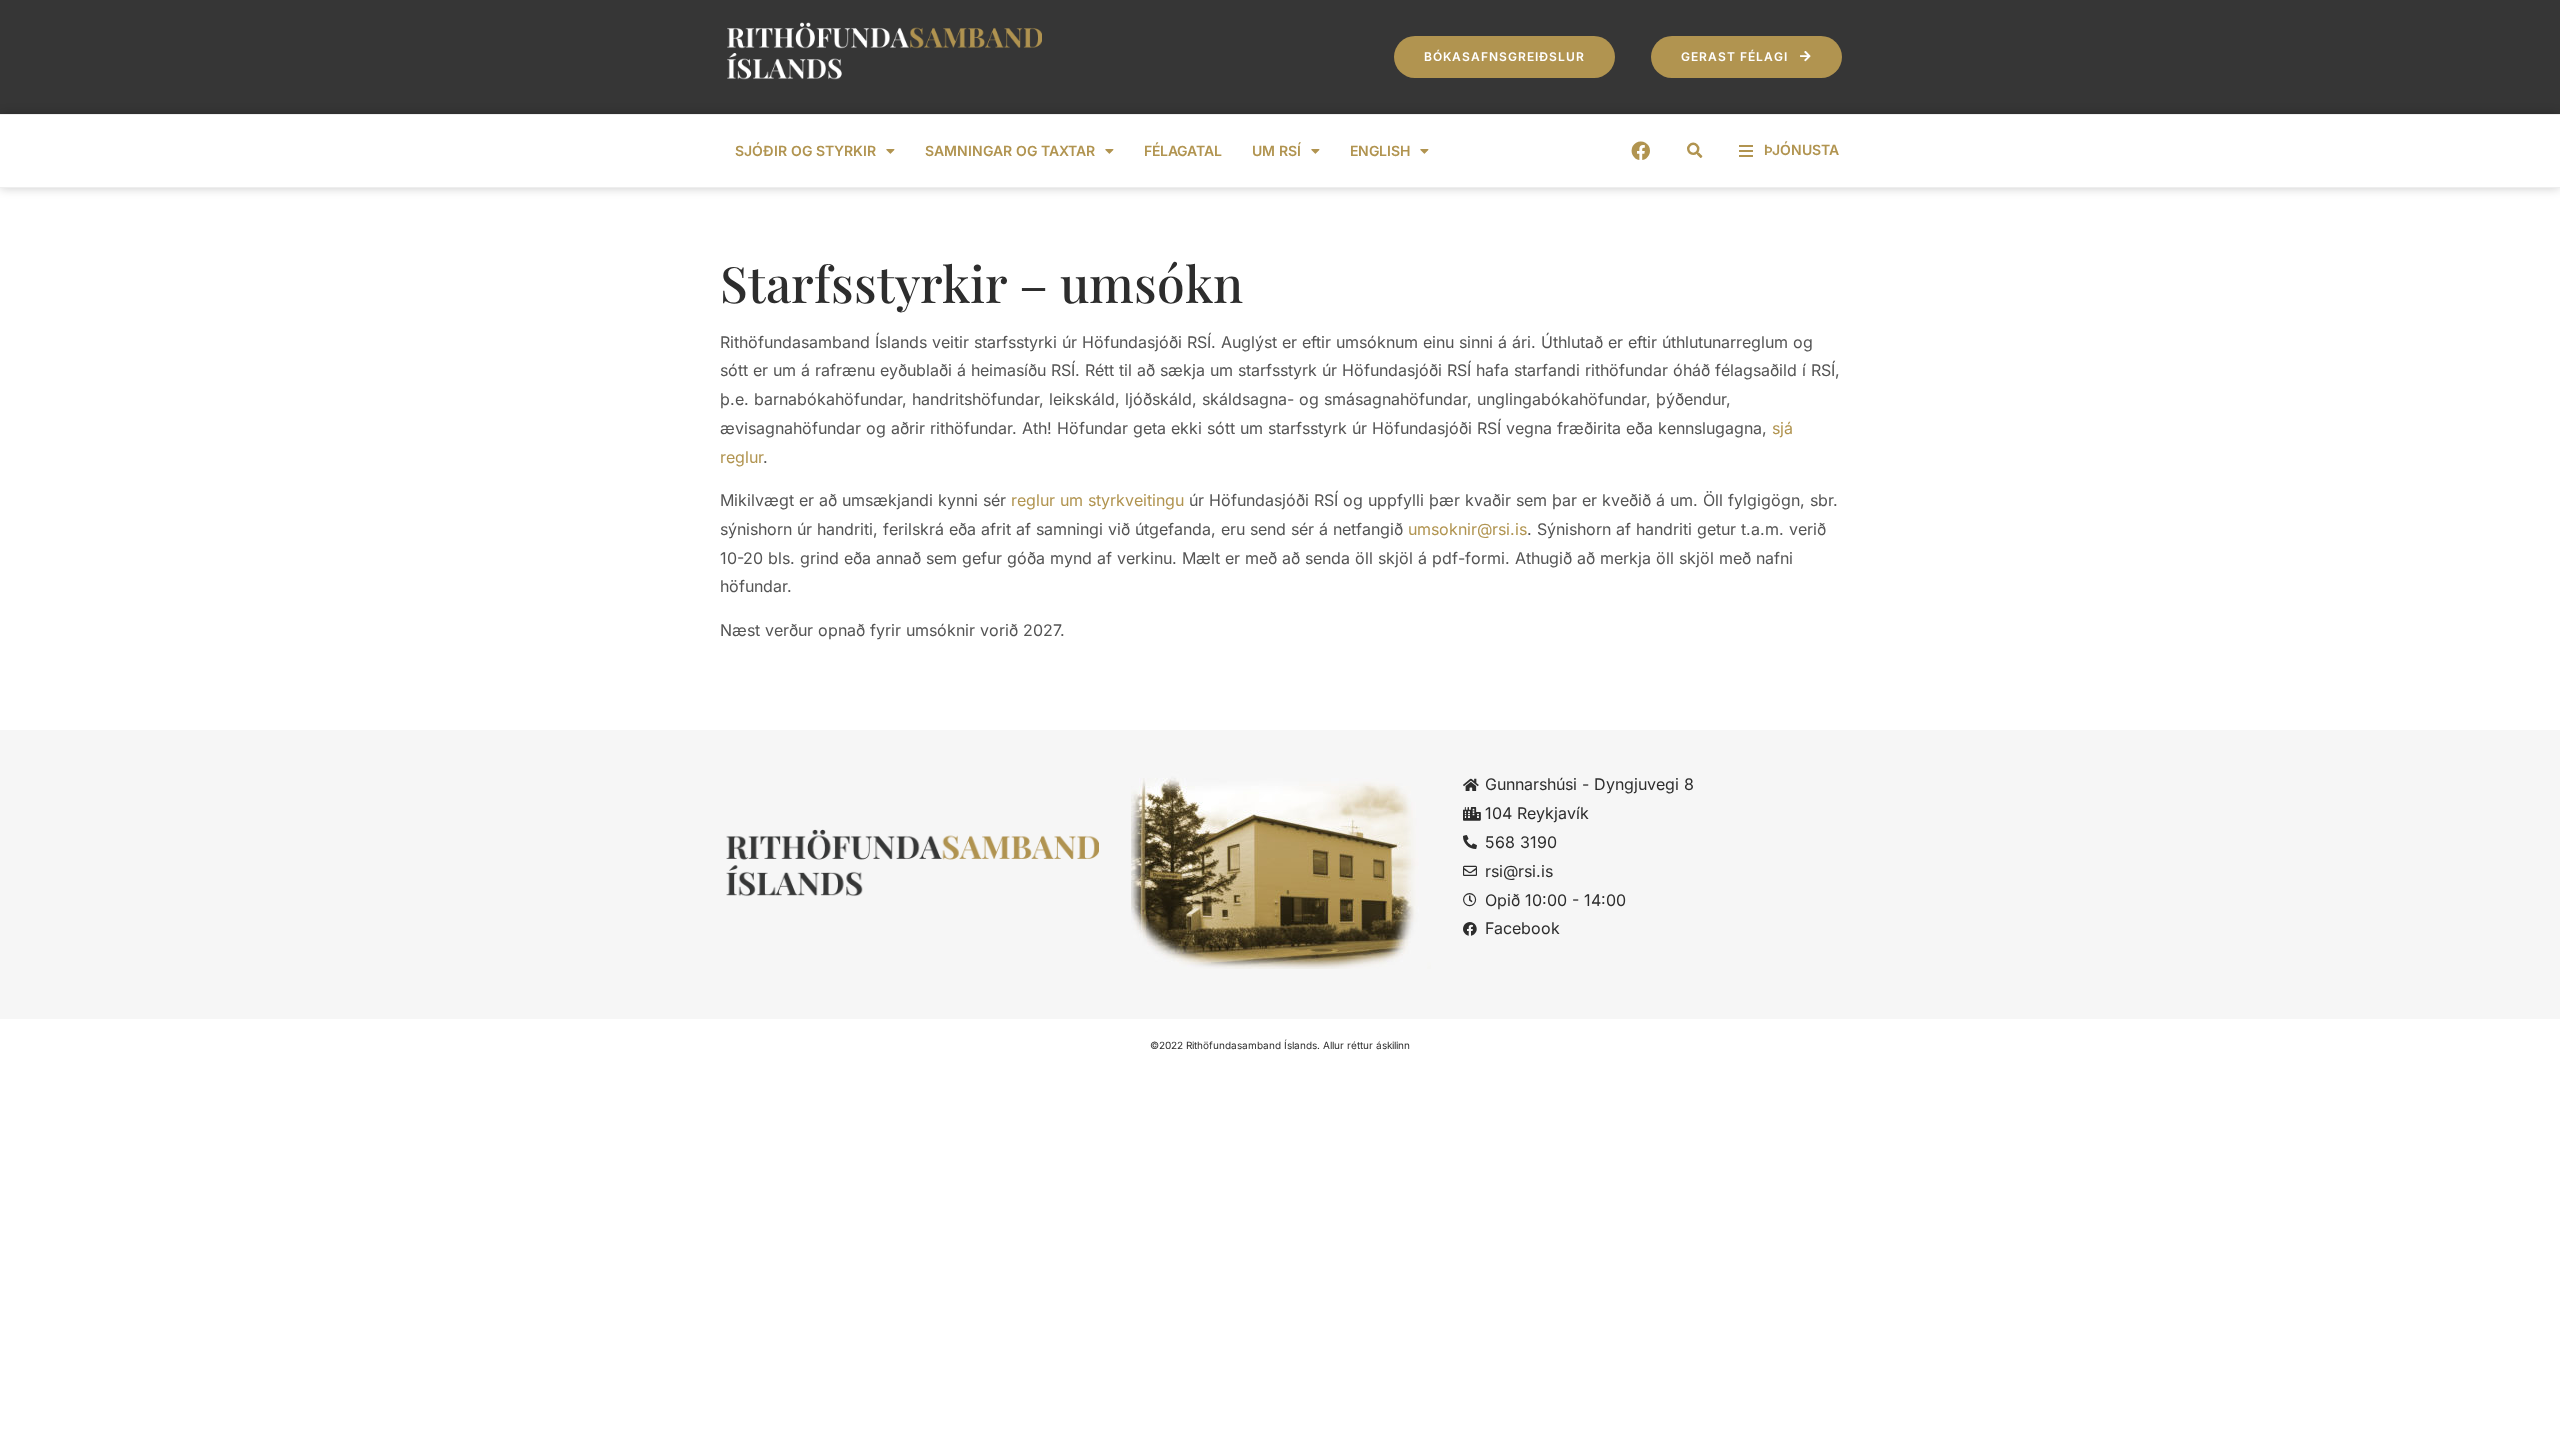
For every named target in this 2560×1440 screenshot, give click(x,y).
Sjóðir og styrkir (805, 150)
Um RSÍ (1276, 150)
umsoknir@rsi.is (1467, 529)
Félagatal (1183, 150)
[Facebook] (1640, 150)
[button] (1695, 151)
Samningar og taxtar (1010, 150)
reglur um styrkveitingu (1097, 500)
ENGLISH (1380, 150)
